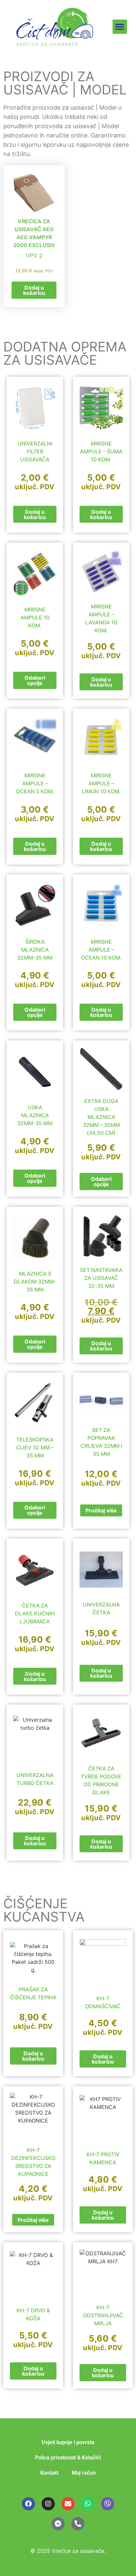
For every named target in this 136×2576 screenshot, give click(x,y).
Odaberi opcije (35, 680)
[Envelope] (68, 2504)
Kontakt (49, 2473)
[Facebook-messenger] (58, 2524)
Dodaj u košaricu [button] (34, 290)
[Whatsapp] (88, 2504)
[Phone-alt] (78, 2524)
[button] (120, 27)
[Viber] (108, 2504)
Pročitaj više (101, 1510)
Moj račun (84, 2473)
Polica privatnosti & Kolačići (68, 2458)
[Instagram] (48, 2504)
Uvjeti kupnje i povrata (68, 2442)
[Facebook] (28, 2504)
